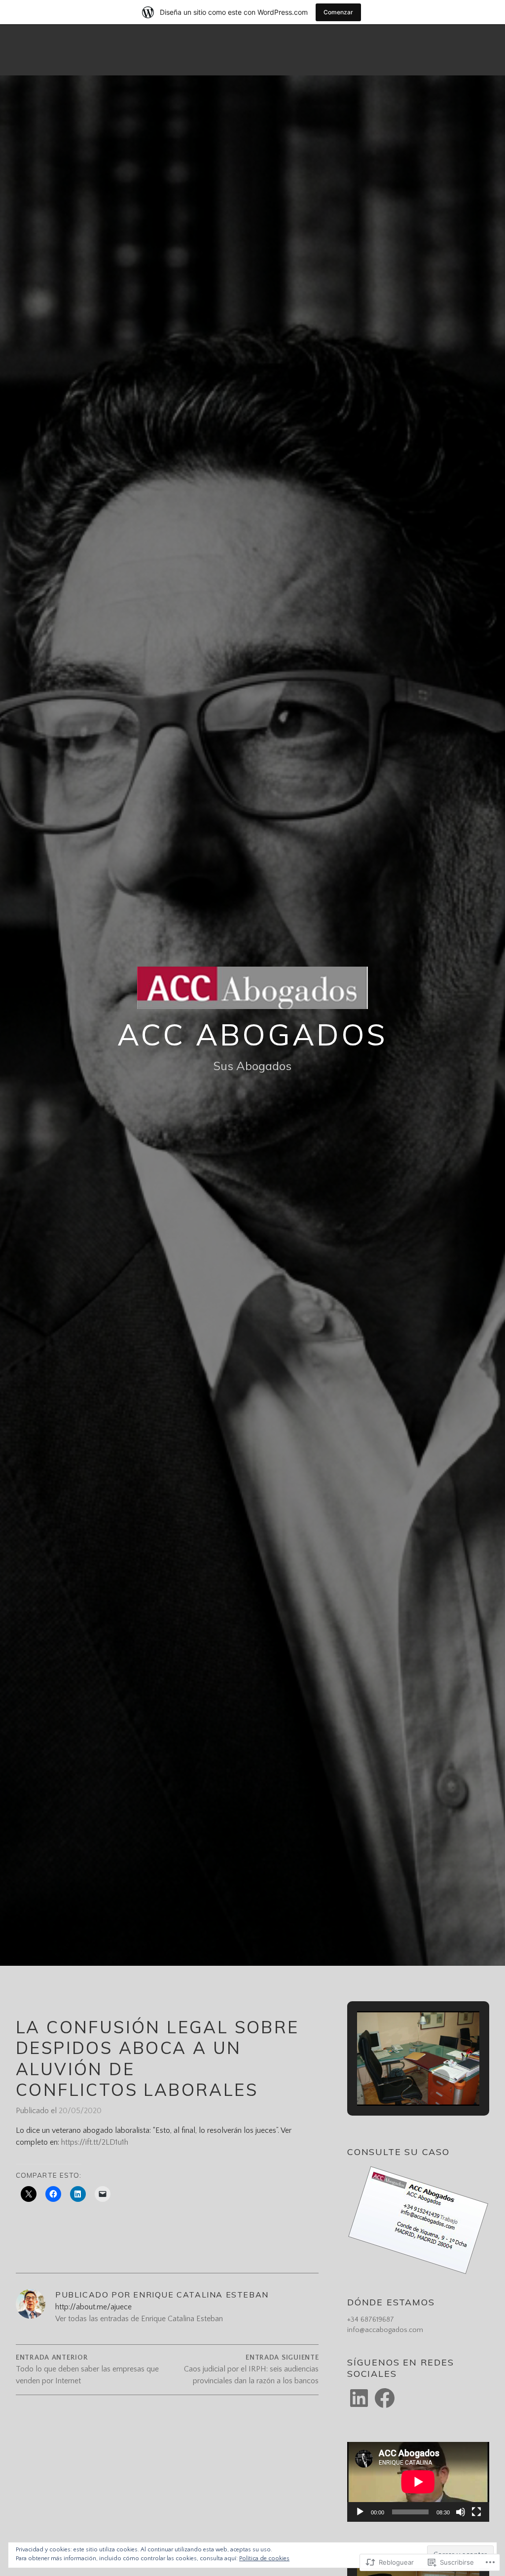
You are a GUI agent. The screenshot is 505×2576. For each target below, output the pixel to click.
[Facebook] (385, 2398)
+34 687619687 (371, 2320)
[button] (396, 2078)
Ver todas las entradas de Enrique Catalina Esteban (139, 2319)
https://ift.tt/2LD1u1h (95, 2142)
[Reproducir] (360, 2512)
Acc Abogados (253, 1034)
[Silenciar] (461, 2512)
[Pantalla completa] (476, 2512)
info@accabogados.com (385, 2330)
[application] (418, 2482)
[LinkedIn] (359, 2398)
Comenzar (338, 12)
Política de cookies (264, 2559)
